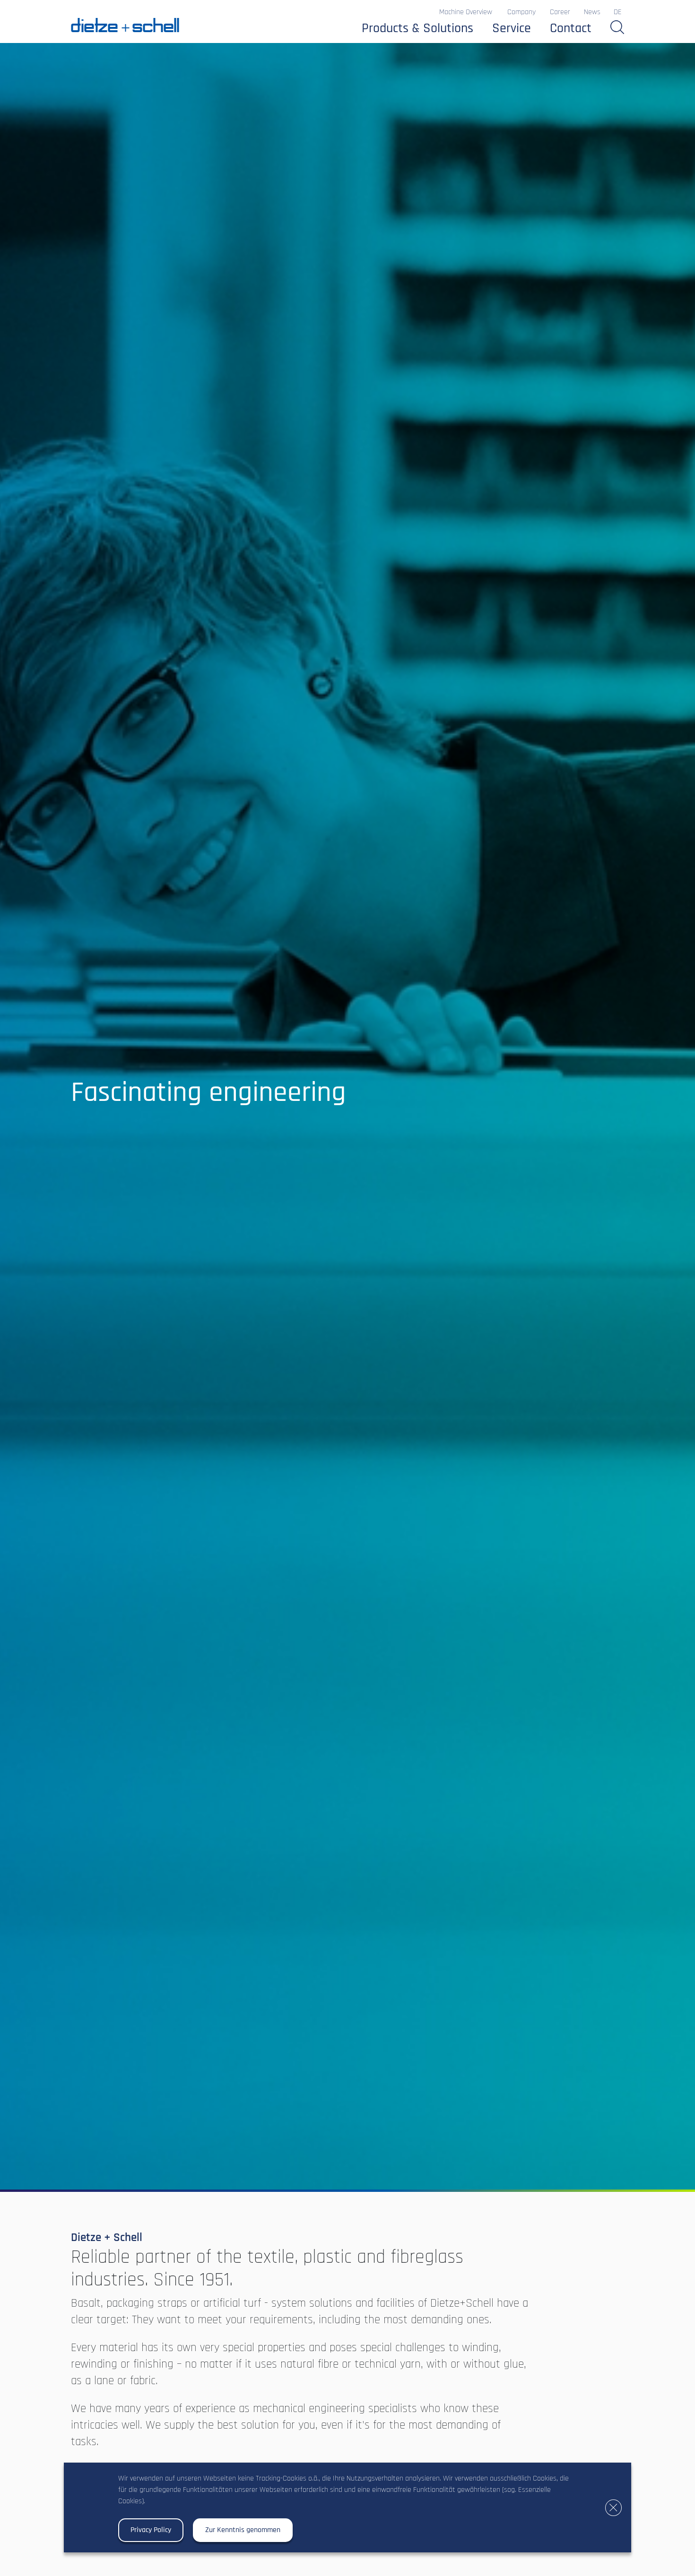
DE (618, 12)
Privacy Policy (151, 2530)
